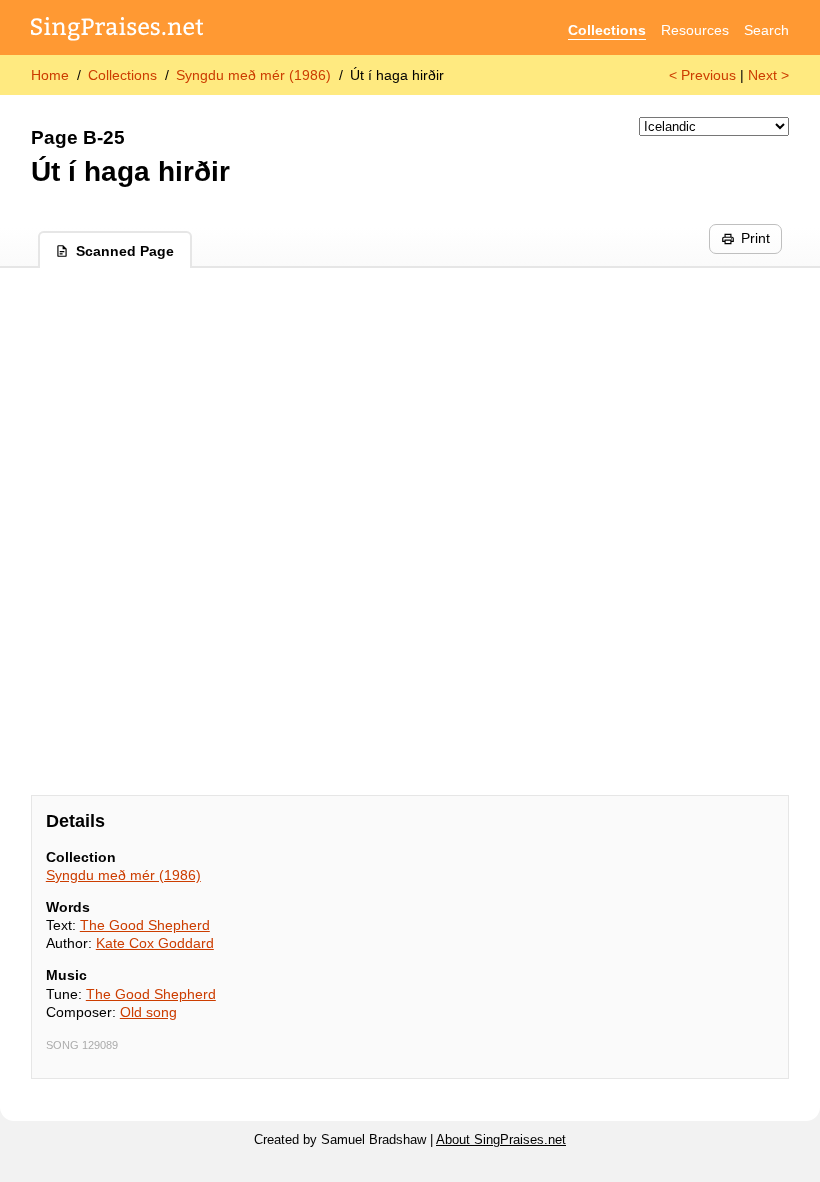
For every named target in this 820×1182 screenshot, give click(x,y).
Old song (148, 1012)
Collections (607, 30)
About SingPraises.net (501, 1140)
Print (755, 238)
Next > (768, 75)
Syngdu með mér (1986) (253, 75)
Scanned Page (125, 251)
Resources (695, 30)
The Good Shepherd (145, 925)
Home (50, 75)
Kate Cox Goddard (155, 943)
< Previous (702, 75)
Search (766, 30)
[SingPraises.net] (117, 30)
